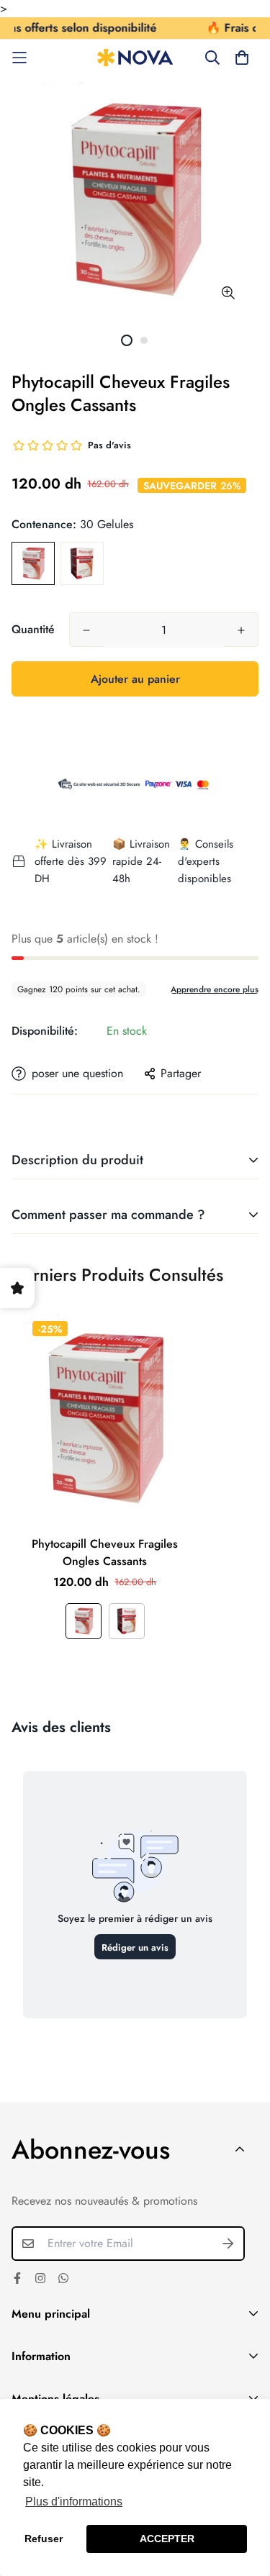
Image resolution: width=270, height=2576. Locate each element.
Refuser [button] (44, 2539)
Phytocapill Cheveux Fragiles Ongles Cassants (105, 1552)
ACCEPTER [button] (167, 2539)
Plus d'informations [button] (74, 2502)
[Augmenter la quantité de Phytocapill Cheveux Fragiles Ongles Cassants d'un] (241, 630)
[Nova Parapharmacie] (135, 58)
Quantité (33, 629)
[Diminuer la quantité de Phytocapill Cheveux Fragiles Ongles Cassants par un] (86, 630)
